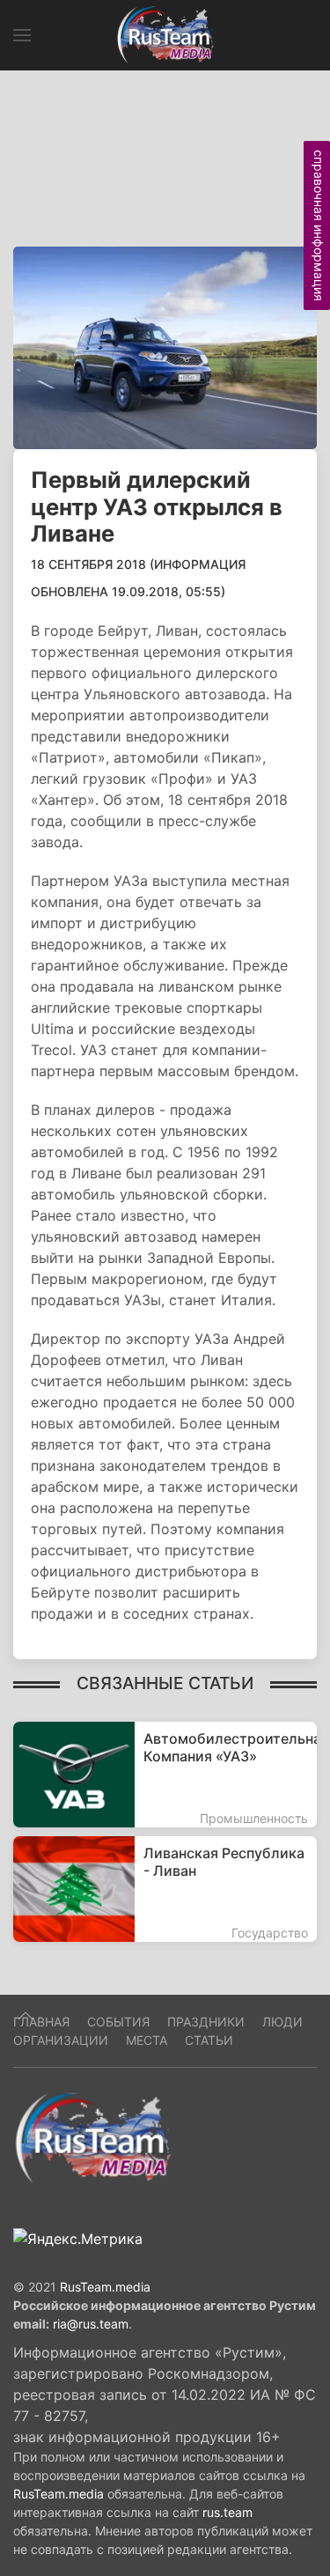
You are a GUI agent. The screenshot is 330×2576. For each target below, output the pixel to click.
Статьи (209, 2040)
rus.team (227, 2512)
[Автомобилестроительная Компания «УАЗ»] (165, 1775)
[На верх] (26, 2016)
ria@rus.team (91, 2324)
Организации (61, 2040)
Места (147, 2040)
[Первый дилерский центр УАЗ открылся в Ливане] (165, 346)
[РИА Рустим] (92, 2137)
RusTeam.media (105, 2287)
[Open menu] (22, 35)
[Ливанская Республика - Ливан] (165, 1889)
